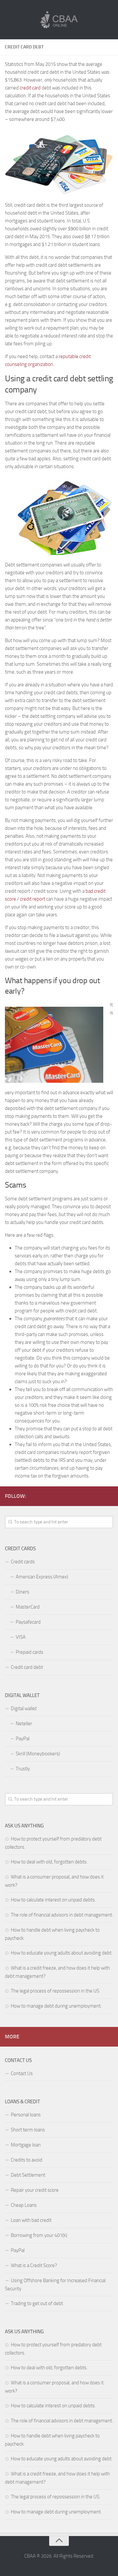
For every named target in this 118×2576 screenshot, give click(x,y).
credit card (30, 88)
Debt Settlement (28, 2175)
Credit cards (23, 1562)
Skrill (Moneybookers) (38, 1754)
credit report (33, 899)
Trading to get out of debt (37, 2303)
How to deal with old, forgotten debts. (49, 1862)
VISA (21, 1637)
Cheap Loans (24, 2205)
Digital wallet (24, 1708)
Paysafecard (28, 1622)
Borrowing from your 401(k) (39, 2235)
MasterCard (28, 1607)
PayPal (23, 1739)
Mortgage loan (26, 2145)
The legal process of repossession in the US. (56, 1991)
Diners (22, 1592)
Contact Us (22, 2073)
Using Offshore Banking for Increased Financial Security (55, 2285)
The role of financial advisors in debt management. (62, 1915)
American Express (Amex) (42, 1577)
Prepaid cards (29, 1652)
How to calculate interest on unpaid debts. (53, 1900)
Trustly (23, 1769)
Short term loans (28, 2130)
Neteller (24, 1724)
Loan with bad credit (31, 2220)
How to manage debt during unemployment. (56, 2006)
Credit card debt (27, 1667)
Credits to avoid (27, 2160)
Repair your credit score (35, 2190)
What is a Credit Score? (34, 2265)
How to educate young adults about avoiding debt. (62, 1953)
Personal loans (26, 2115)
